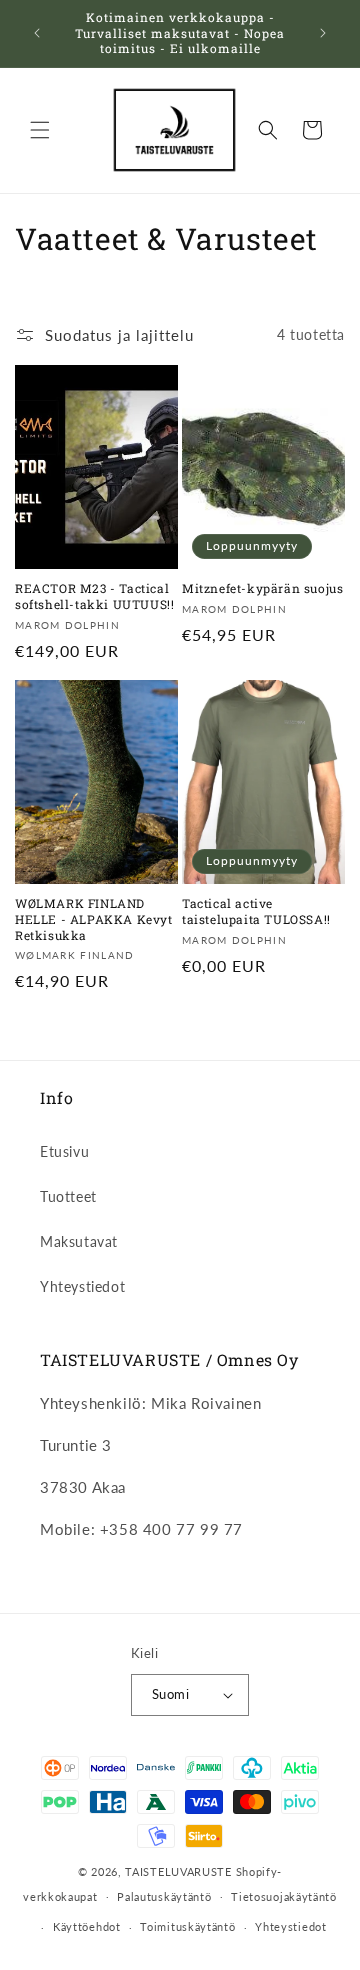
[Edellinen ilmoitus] (37, 33)
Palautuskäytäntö (164, 1896)
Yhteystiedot (82, 1286)
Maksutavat (79, 1241)
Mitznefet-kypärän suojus (262, 588)
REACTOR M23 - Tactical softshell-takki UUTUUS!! (94, 596)
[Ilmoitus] (323, 33)
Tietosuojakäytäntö (284, 1896)
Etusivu (64, 1151)
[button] (40, 130)
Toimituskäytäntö (187, 1926)
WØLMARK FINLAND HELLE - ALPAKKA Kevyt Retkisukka (94, 919)
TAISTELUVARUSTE (178, 1871)
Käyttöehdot (87, 1926)
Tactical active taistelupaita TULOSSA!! (256, 911)
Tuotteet (68, 1196)
